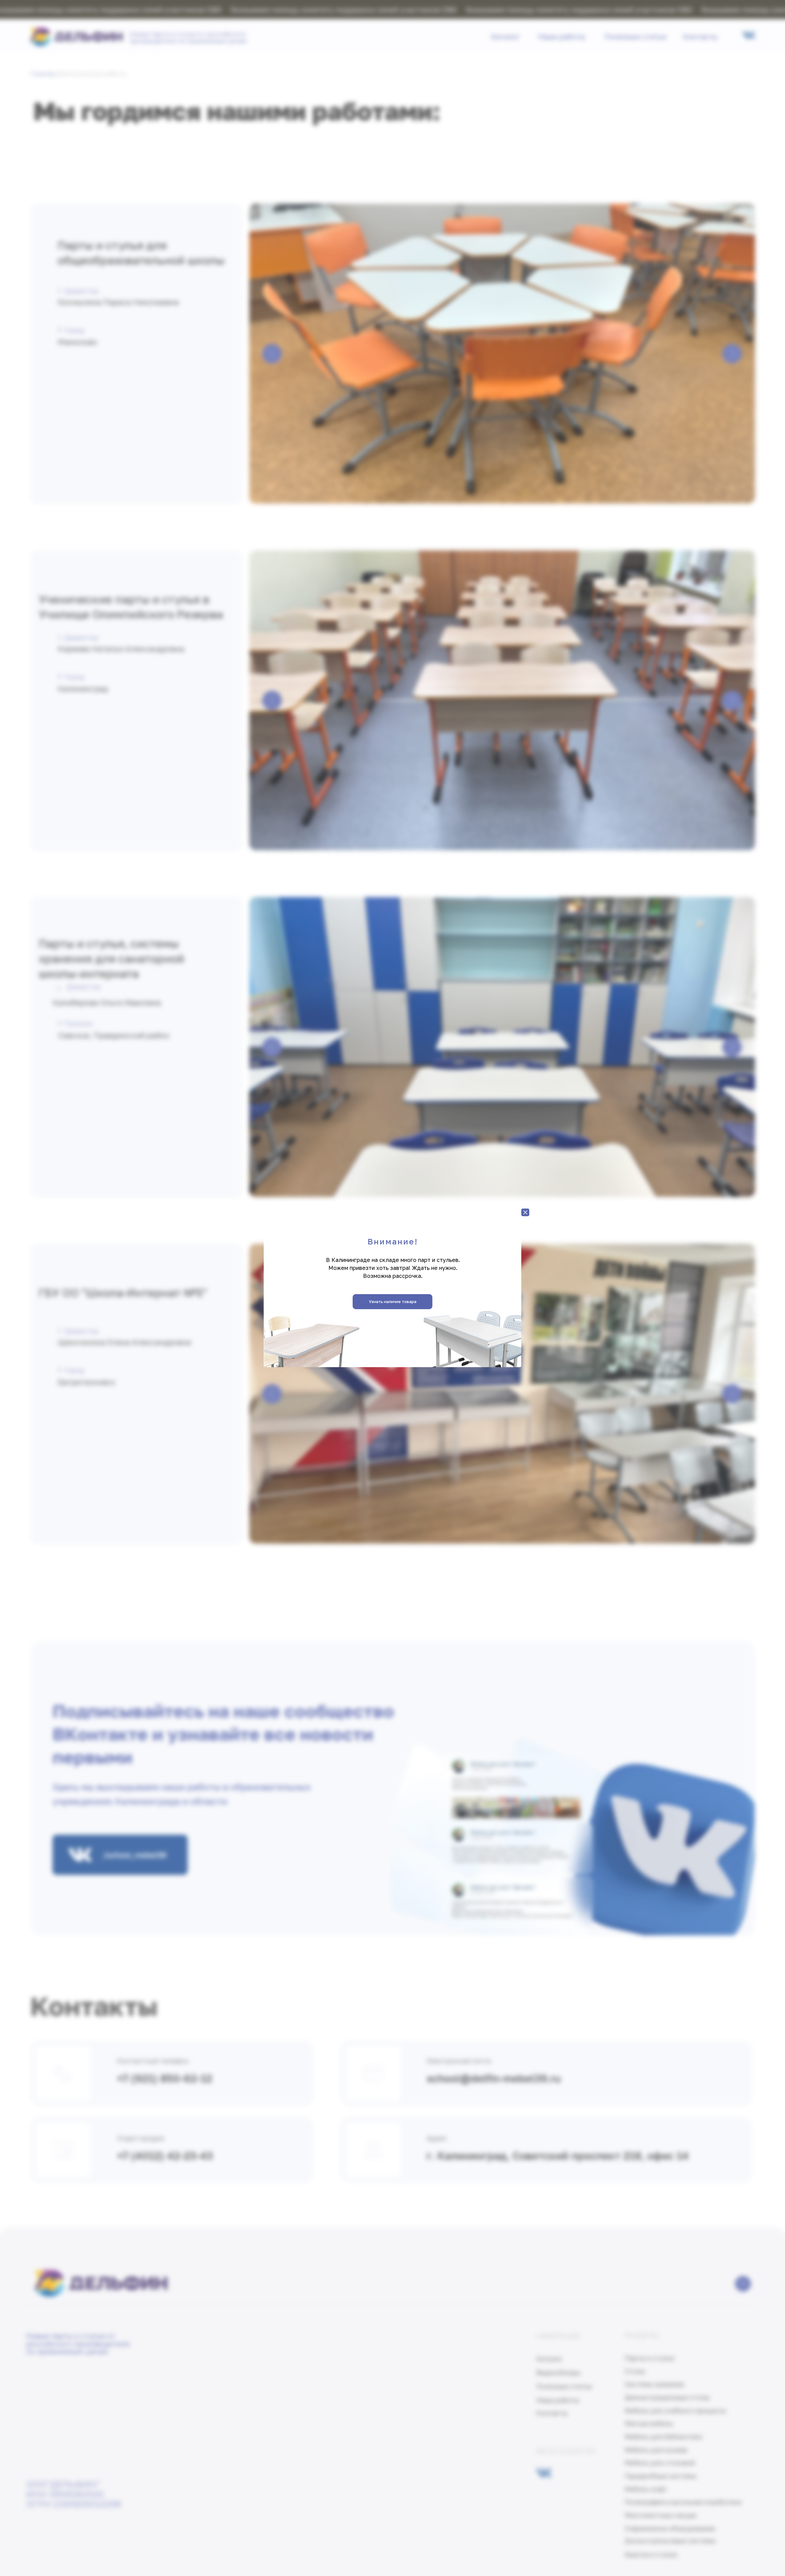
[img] (525, 1212)
